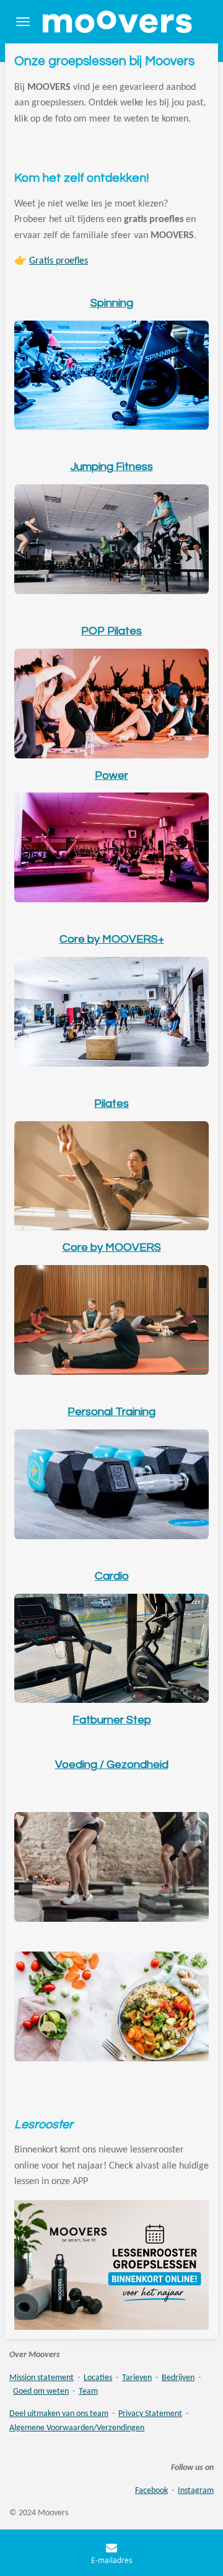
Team (88, 2392)
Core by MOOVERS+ (112, 939)
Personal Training (111, 1412)
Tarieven (137, 2378)
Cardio (112, 1576)
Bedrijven (178, 2378)
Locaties (98, 2378)
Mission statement (42, 2378)
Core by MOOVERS (112, 1247)
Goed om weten (41, 2392)
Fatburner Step (112, 1720)
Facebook (151, 2491)
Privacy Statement (150, 2414)
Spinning (112, 303)
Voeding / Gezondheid (112, 1765)
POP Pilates (111, 631)
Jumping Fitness (112, 467)
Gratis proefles (59, 261)
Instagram (196, 2491)
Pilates (111, 1104)
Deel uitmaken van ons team (59, 2414)
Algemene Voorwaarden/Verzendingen (77, 2428)
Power (111, 775)
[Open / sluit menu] (23, 22)
